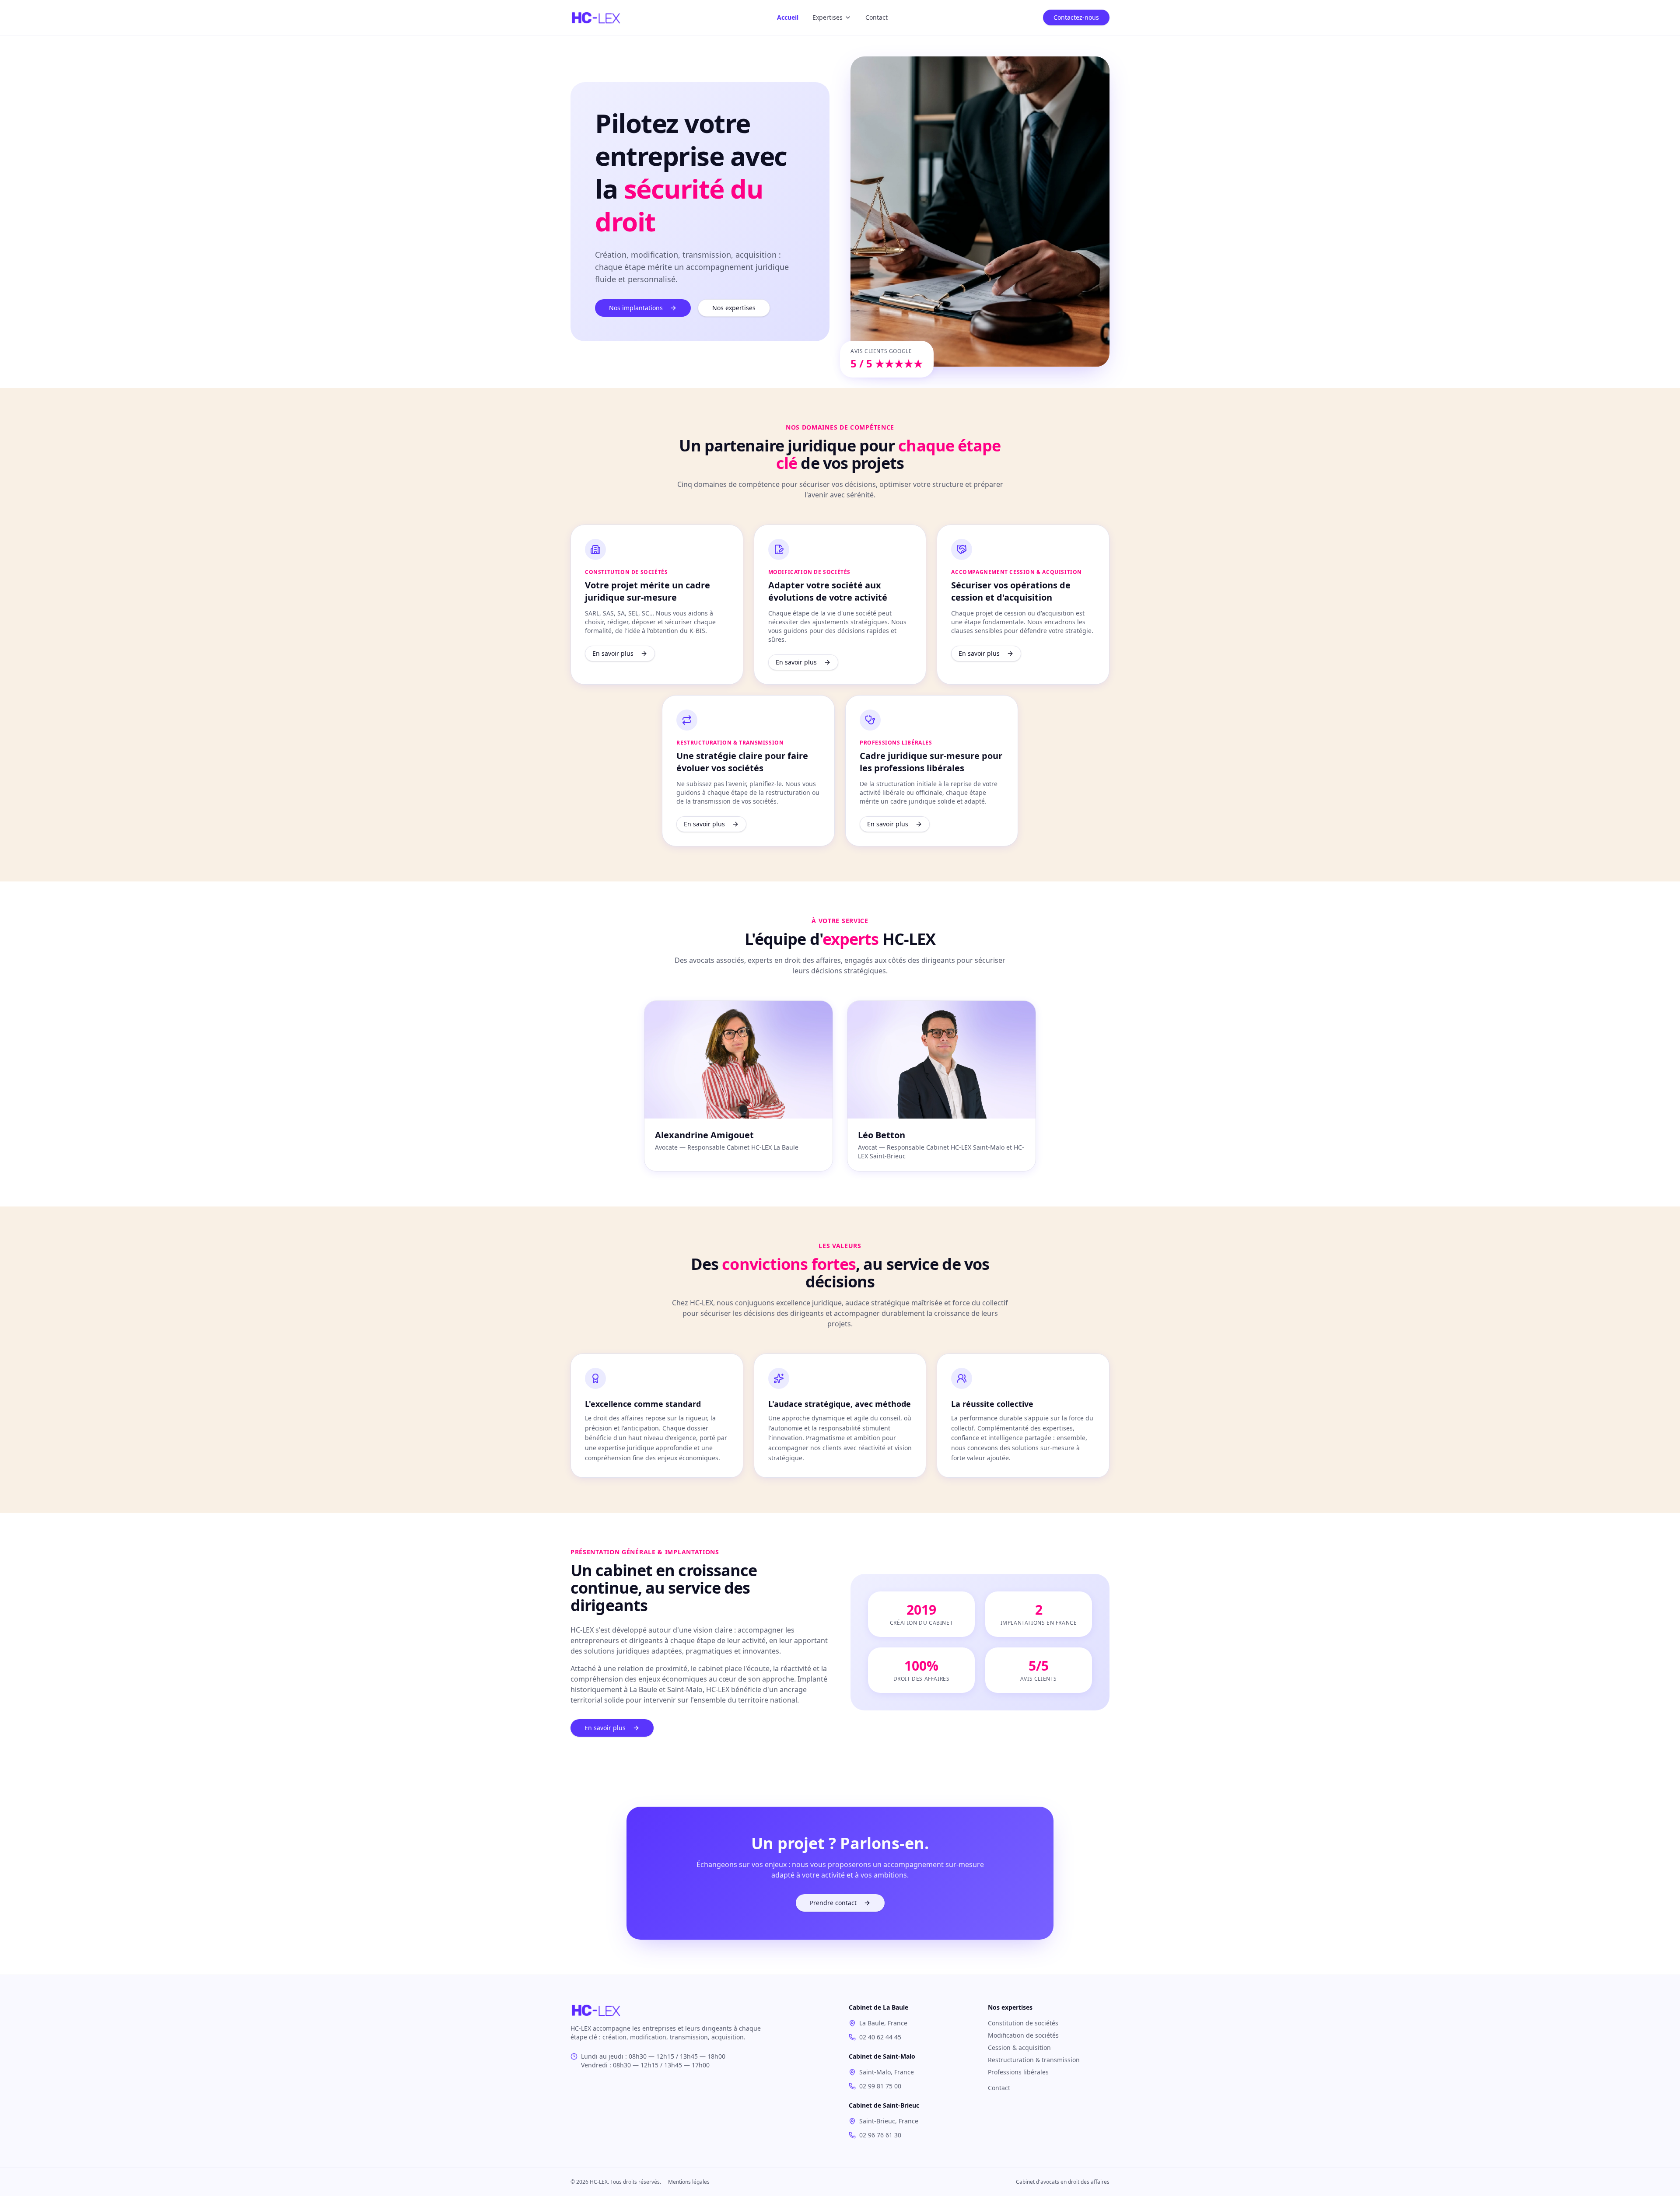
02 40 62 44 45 (880, 2037)
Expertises (828, 17)
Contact (877, 17)
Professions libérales (1018, 2072)
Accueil (788, 17)
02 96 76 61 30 (880, 2135)
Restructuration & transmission (1034, 2060)
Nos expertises (734, 308)
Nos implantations (636, 308)
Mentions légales (689, 2182)
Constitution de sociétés (1023, 2023)
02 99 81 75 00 (880, 2086)
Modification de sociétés (1023, 2035)
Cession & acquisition (1019, 2047)
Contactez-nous (1076, 17)
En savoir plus (613, 653)
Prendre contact (833, 1903)
